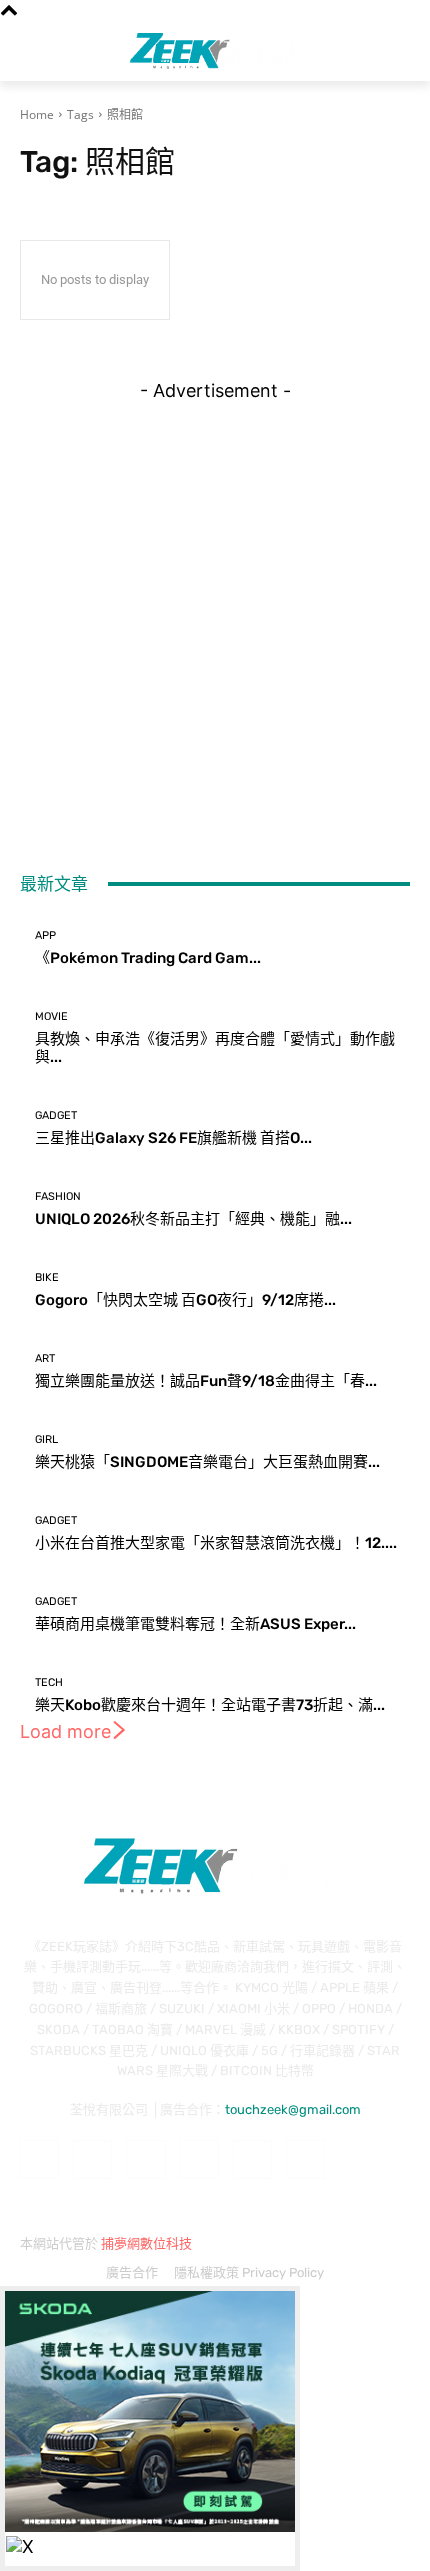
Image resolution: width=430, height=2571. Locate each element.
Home (37, 114)
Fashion (58, 1196)
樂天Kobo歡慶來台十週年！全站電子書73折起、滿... (210, 1705)
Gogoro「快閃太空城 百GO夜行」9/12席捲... (185, 1300)
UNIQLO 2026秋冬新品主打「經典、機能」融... (193, 1219)
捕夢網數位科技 (146, 2243)
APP (45, 935)
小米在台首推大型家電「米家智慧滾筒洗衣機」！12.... (216, 1543)
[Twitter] (305, 2159)
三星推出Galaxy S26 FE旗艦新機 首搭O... (173, 1138)
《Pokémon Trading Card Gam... (148, 958)
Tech (49, 1682)
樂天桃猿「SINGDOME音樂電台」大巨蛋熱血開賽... (207, 1462)
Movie (51, 1016)
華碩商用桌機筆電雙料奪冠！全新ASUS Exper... (195, 1624)
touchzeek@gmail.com (293, 2109)
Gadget (56, 1115)
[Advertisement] (215, 616)
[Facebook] (39, 2159)
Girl (46, 1439)
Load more (65, 1731)
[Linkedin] (145, 2159)
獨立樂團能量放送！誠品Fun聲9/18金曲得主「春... (206, 1381)
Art (45, 1358)
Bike (47, 1277)
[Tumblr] (252, 2159)
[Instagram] (92, 2159)
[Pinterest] (199, 2159)
